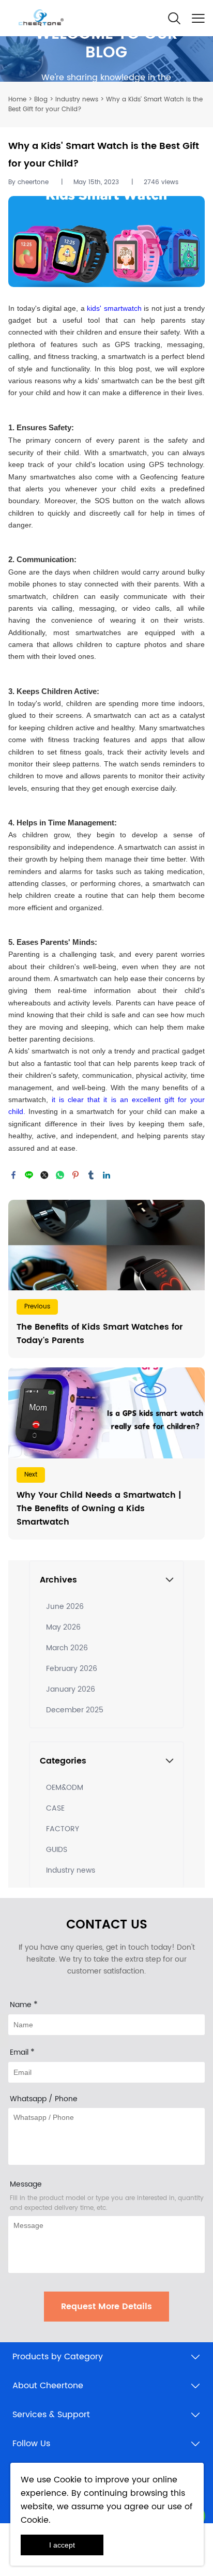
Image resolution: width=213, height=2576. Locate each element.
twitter (44, 1175)
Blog (41, 100)
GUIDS (57, 1850)
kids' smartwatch (114, 308)
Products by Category (58, 2357)
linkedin (106, 1175)
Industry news (77, 100)
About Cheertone (48, 2386)
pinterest (75, 1175)
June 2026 (65, 1607)
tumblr (91, 1175)
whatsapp (60, 1175)
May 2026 (63, 1627)
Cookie (68, 2480)
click (106, 59)
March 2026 (67, 1648)
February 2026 (72, 1669)
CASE (55, 1808)
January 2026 (71, 1689)
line (29, 1175)
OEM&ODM (65, 1788)
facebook (13, 1175)
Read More (106, 1279)
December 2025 (75, 1710)
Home (17, 100)
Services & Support (51, 2415)
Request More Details (106, 2307)
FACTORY (63, 1829)
